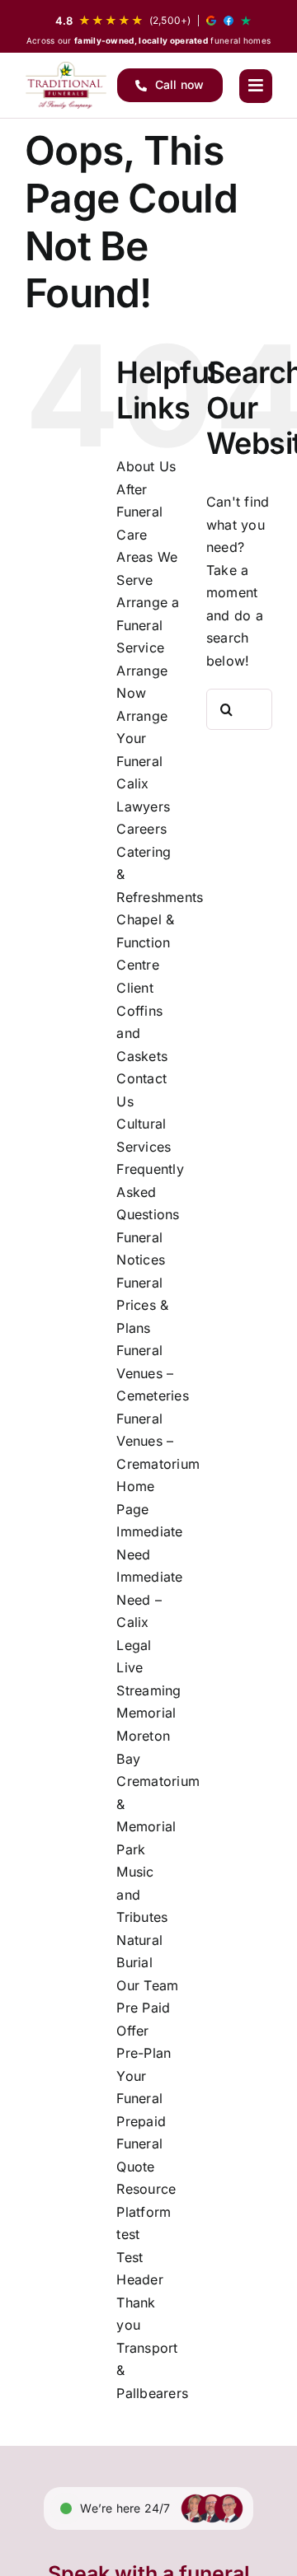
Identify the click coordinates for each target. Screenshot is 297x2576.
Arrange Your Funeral (142, 739)
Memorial (146, 1713)
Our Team (147, 1985)
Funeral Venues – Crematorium (158, 1441)
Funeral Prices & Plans (142, 1305)
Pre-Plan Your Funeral (144, 2076)
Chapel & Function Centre (145, 942)
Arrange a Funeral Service (148, 625)
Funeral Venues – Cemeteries (152, 1373)
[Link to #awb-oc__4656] (256, 86)
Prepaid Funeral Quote (141, 2144)
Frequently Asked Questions (150, 1192)
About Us (146, 466)
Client (134, 988)
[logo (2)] (66, 85)
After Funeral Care (139, 512)
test (128, 2234)
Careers (141, 829)
